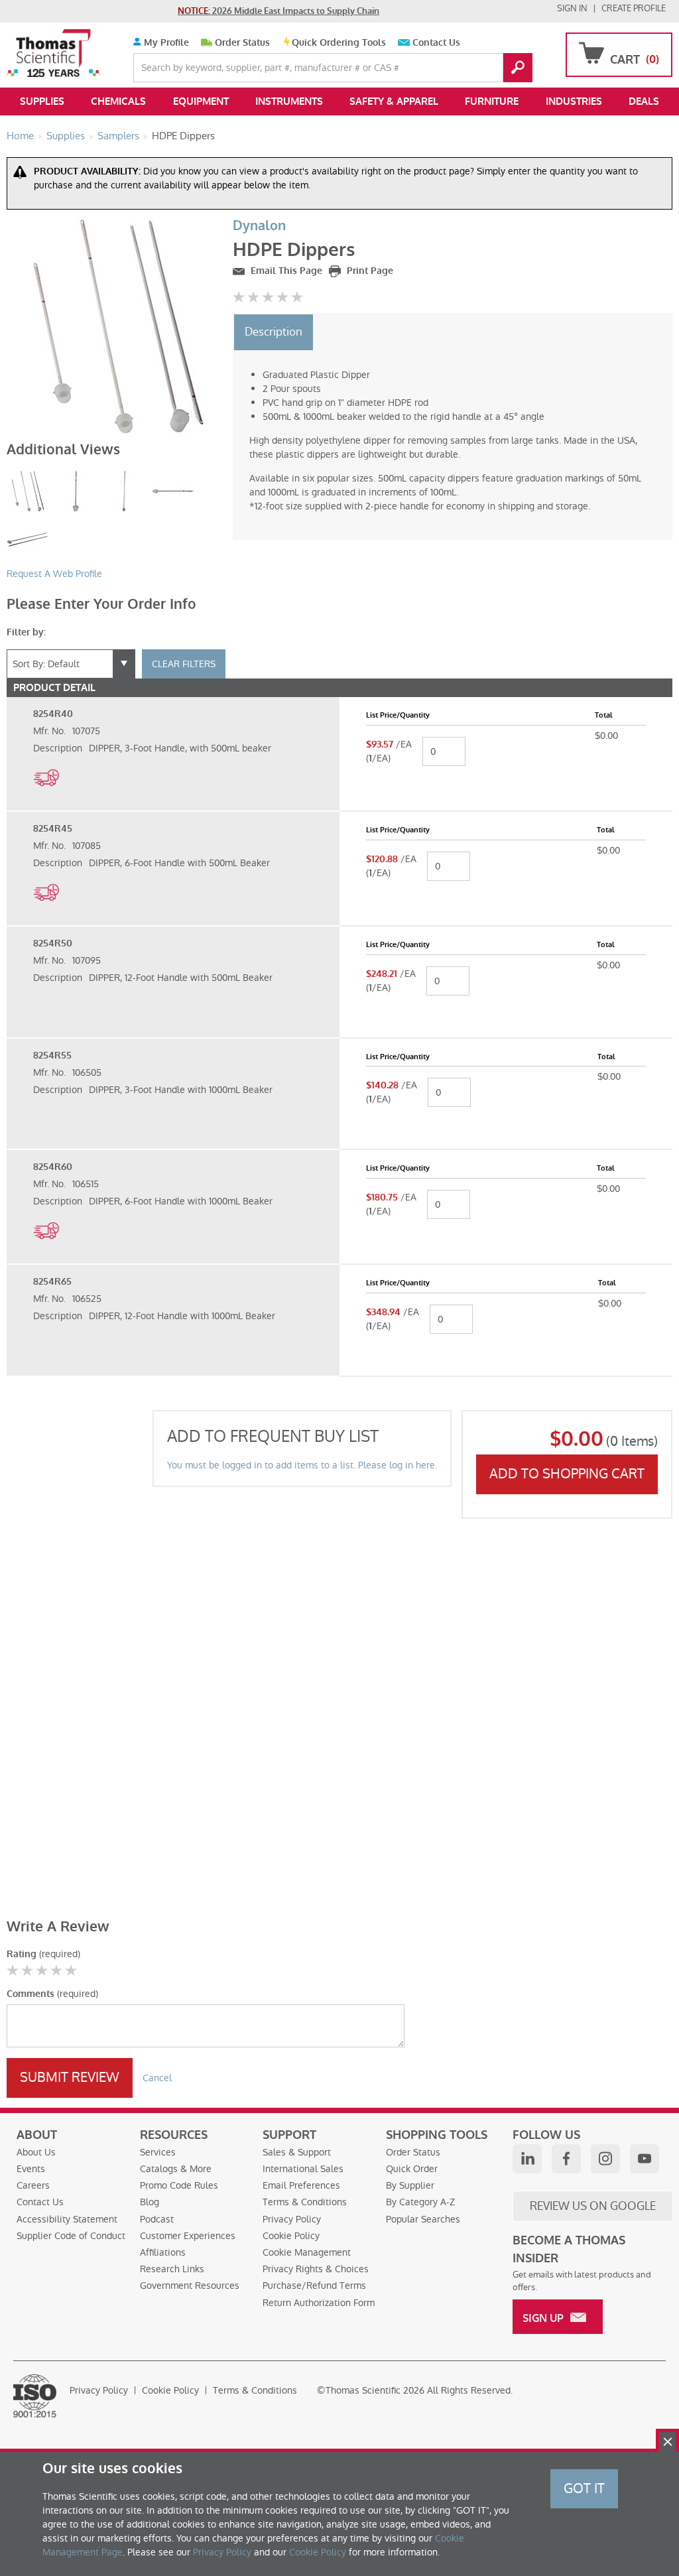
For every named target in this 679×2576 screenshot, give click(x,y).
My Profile (165, 43)
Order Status (242, 43)
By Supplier (410, 2185)
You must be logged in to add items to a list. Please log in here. (302, 1465)
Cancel (157, 2078)
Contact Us (436, 43)
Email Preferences (301, 2185)
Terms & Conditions (305, 2202)
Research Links (172, 2269)
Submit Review (70, 2077)
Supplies (42, 101)
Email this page (285, 271)
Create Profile (634, 8)
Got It (584, 2488)
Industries (574, 101)
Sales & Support (297, 2152)
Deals (644, 101)
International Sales (303, 2169)
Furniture (492, 101)
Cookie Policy (291, 2236)
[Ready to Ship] (46, 793)
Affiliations (163, 2252)
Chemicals (118, 101)
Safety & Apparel (394, 101)
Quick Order (412, 2169)
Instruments (289, 101)
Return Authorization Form (319, 2303)
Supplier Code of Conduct (71, 2236)
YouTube (645, 2159)
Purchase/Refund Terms (314, 2286)
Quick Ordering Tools (339, 43)
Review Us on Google (593, 2206)
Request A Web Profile (54, 574)
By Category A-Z (420, 2202)
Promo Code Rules (179, 2185)
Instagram (605, 2159)
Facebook (566, 2159)
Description (274, 332)
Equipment (201, 101)
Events (31, 2169)
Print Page (369, 271)
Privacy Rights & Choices (316, 2269)
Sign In (572, 8)
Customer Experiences (188, 2236)
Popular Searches (423, 2219)
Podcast (157, 2219)
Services (158, 2152)
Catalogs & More (176, 2169)
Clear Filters (184, 664)
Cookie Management (307, 2252)
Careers (33, 2185)
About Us (36, 2152)
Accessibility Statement (67, 2219)
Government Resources (190, 2286)
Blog (150, 2202)
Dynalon (259, 226)
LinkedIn (527, 2159)
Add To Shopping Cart (567, 1474)
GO (518, 68)
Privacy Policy (292, 2219)
